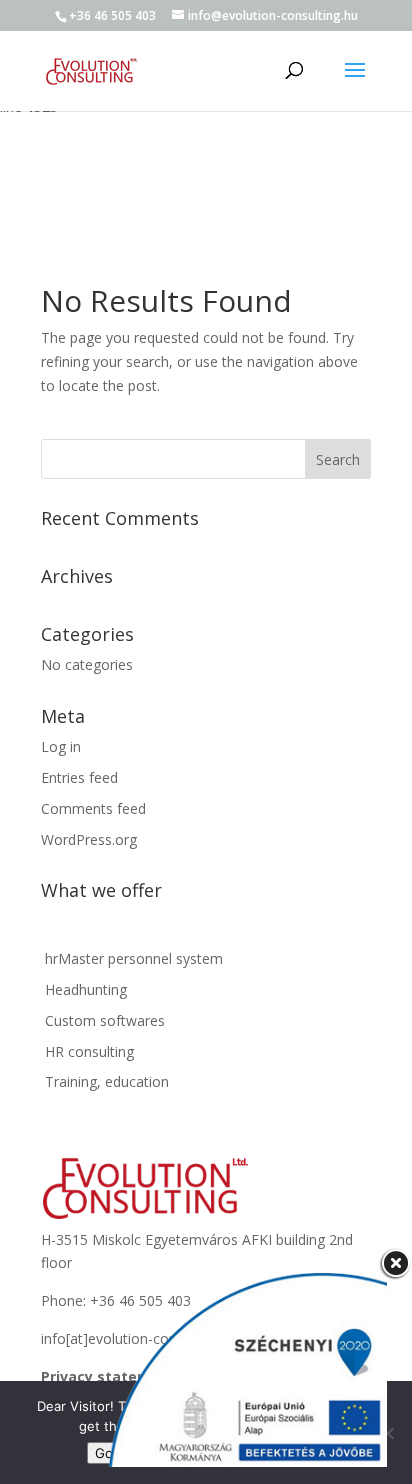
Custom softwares (103, 1020)
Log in (61, 746)
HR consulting (87, 1051)
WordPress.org (89, 839)
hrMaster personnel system (132, 958)
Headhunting (84, 989)
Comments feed (93, 808)
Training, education (105, 1081)
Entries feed (79, 777)
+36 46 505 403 (112, 15)
